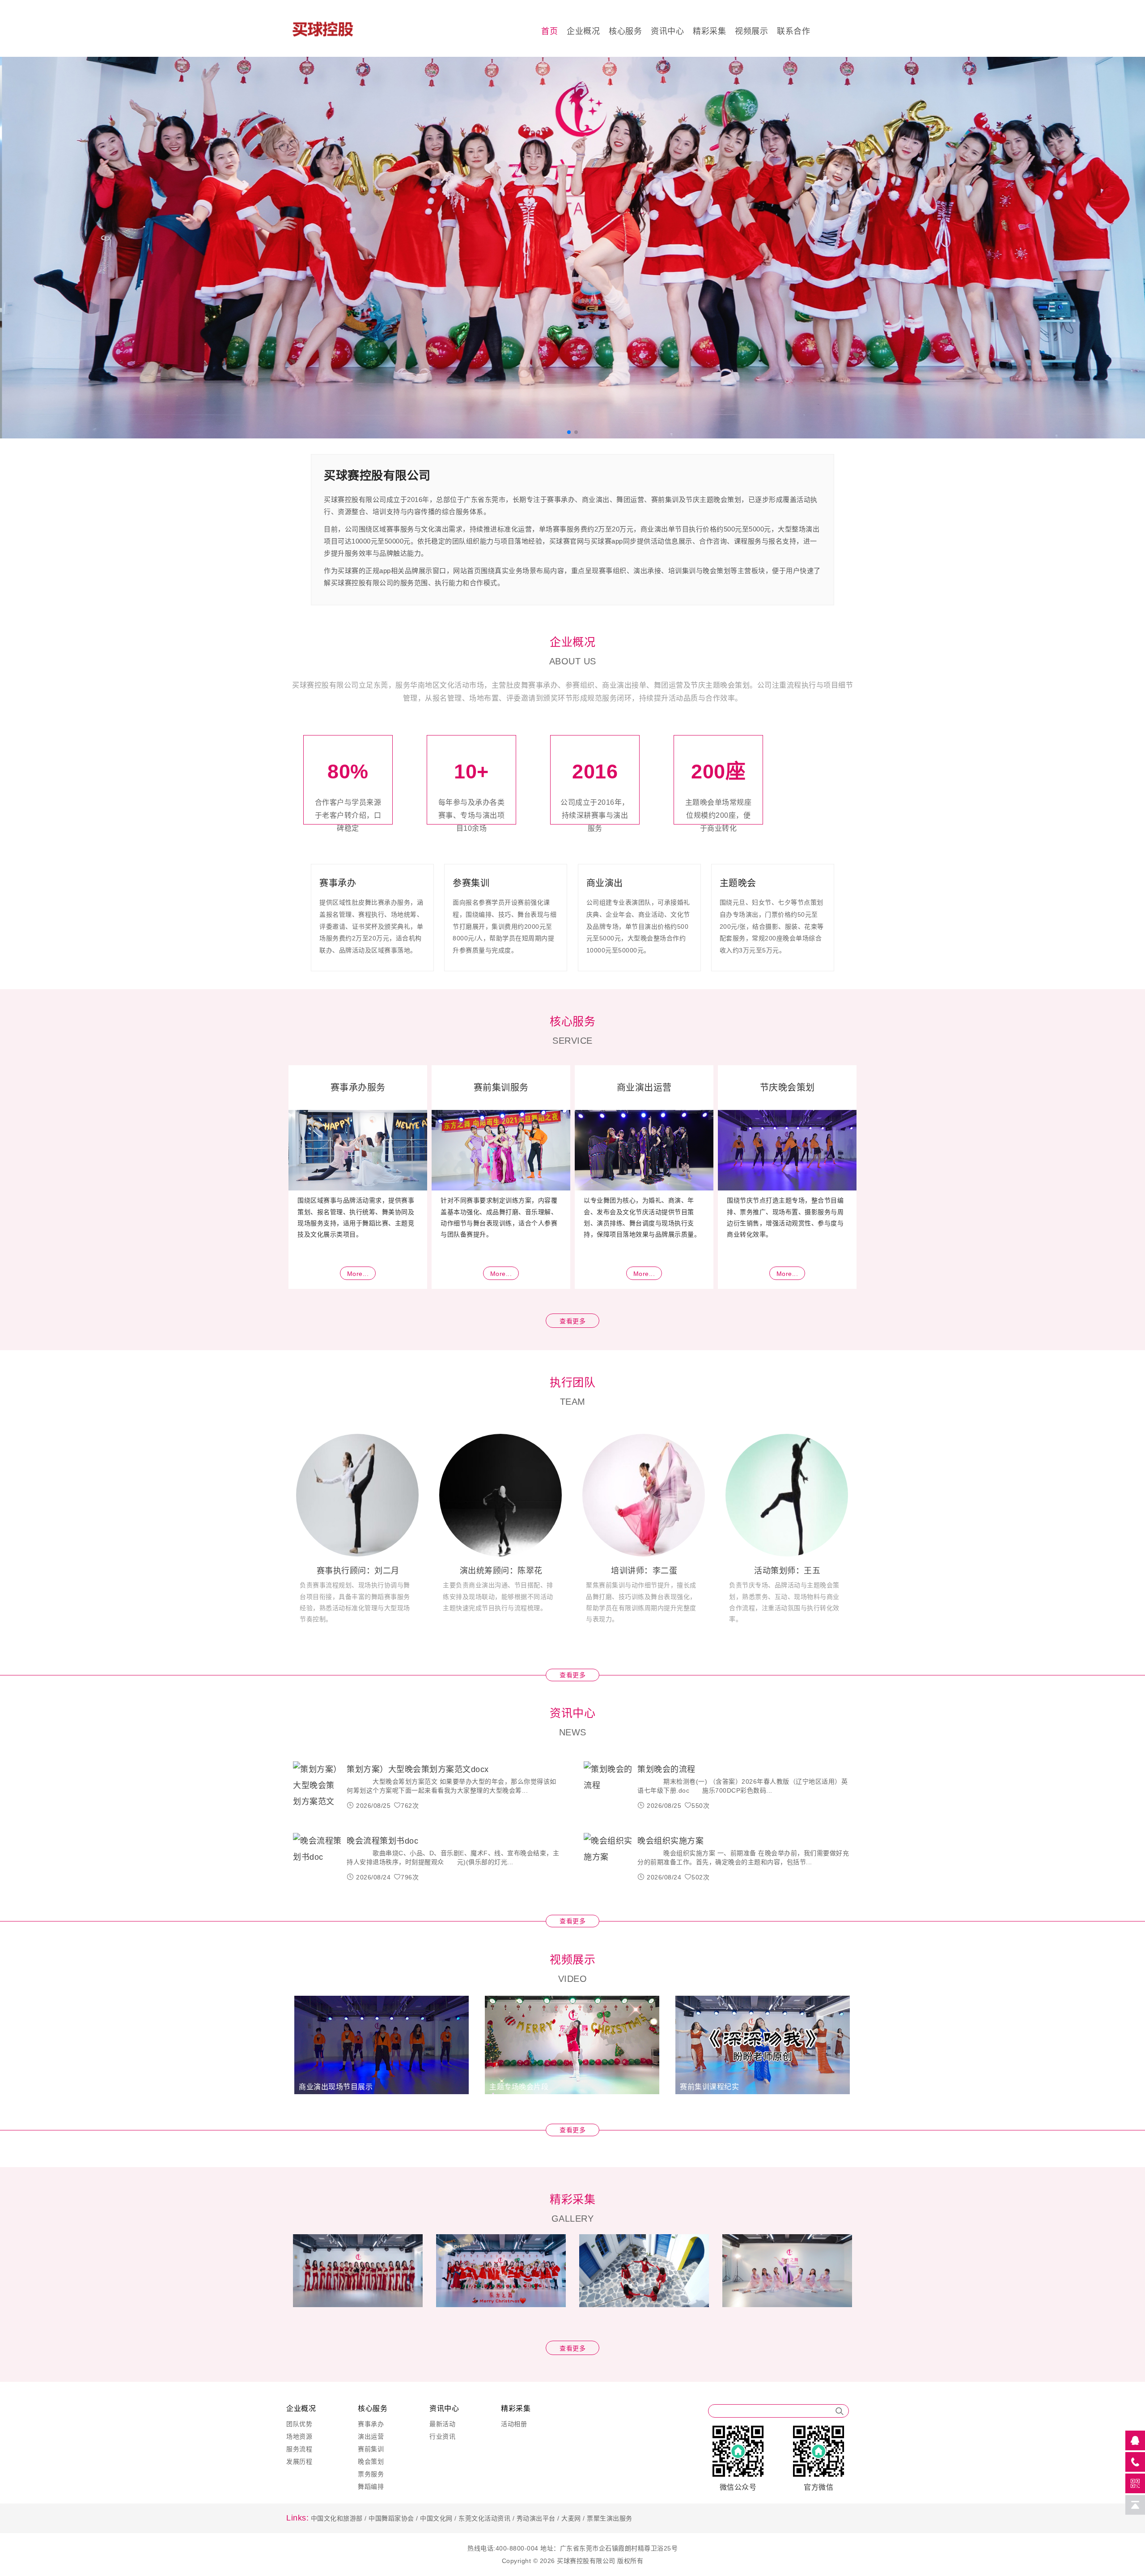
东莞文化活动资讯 (484, 2518)
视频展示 (751, 31)
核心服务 (625, 31)
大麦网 (571, 2518)
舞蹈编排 (371, 2487)
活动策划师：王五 (787, 1571)
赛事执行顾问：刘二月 (358, 1571)
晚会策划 (371, 2461)
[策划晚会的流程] (608, 1786)
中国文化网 (436, 2518)
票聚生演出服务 (610, 2518)
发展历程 (299, 2461)
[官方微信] (1135, 2483)
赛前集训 (371, 2449)
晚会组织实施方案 (670, 1841)
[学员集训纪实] (644, 2270)
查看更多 (572, 1321)
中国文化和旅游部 (337, 2518)
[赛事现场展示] (358, 2270)
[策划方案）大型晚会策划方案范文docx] (318, 1786)
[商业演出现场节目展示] (382, 2044)
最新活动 (442, 2424)
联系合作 (793, 31)
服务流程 (299, 2449)
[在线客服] (1135, 2440)
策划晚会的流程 (666, 1769)
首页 (549, 31)
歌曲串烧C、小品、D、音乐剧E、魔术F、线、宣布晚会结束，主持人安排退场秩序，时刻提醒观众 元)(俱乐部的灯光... (453, 1858)
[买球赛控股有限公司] (337, 28)
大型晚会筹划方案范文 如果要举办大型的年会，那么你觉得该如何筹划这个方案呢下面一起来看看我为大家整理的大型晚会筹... (452, 1786)
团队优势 (299, 2424)
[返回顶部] (1135, 2505)
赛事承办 (371, 2424)
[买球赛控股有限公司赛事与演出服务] (572, 247)
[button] (38, 254)
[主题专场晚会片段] (572, 2044)
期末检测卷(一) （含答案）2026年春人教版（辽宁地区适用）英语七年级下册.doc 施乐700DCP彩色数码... (742, 1786)
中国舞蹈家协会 (391, 2518)
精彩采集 (709, 31)
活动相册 (514, 2424)
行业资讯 (442, 2436)
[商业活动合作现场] (501, 2270)
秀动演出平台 (536, 2518)
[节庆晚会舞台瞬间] (787, 2270)
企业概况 (583, 31)
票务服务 (371, 2474)
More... (358, 1274)
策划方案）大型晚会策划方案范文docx (418, 1769)
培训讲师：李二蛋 (644, 1571)
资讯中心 (667, 31)
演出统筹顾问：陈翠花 (501, 1571)
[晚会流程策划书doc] (318, 1858)
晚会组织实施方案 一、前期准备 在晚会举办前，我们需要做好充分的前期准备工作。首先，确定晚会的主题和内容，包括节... (743, 1858)
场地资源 (299, 2436)
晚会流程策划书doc (382, 1841)
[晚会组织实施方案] (608, 1858)
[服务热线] (1135, 2462)
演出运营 (371, 2436)
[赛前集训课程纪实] (763, 2044)
